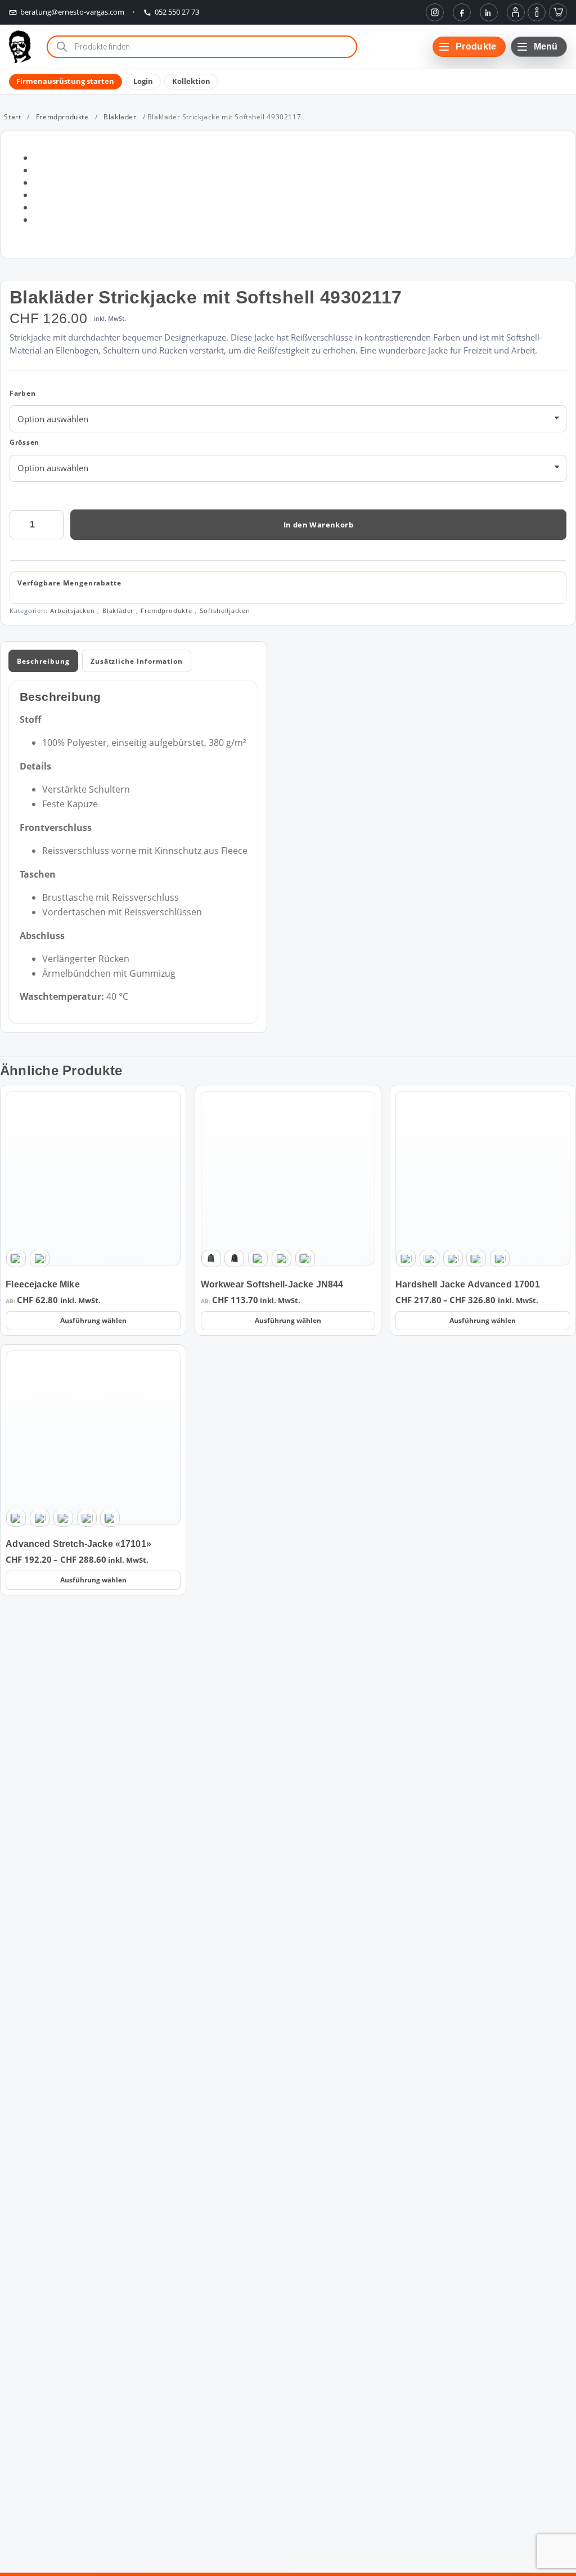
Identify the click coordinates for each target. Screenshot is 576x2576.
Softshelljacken (225, 611)
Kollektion (191, 82)
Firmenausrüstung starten (65, 82)
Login (143, 82)
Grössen (24, 442)
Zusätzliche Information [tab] (137, 661)
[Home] (20, 47)
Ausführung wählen (93, 1320)
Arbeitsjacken (72, 611)
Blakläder (120, 117)
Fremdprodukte (62, 117)
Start (12, 117)
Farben (23, 393)
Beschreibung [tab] (43, 661)
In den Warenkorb (318, 525)
